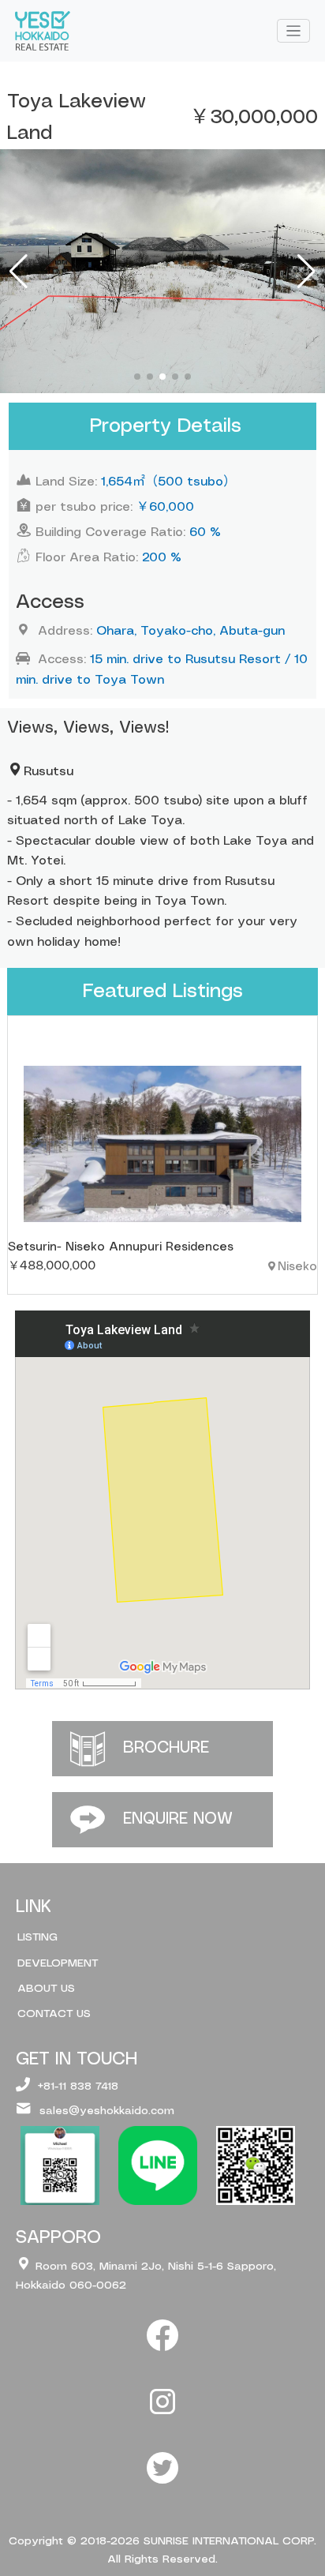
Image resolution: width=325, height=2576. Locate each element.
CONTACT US (54, 2014)
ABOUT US (46, 1989)
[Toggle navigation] (294, 31)
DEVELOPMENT (58, 1963)
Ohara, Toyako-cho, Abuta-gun (191, 631)
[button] (137, 377)
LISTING (37, 1937)
